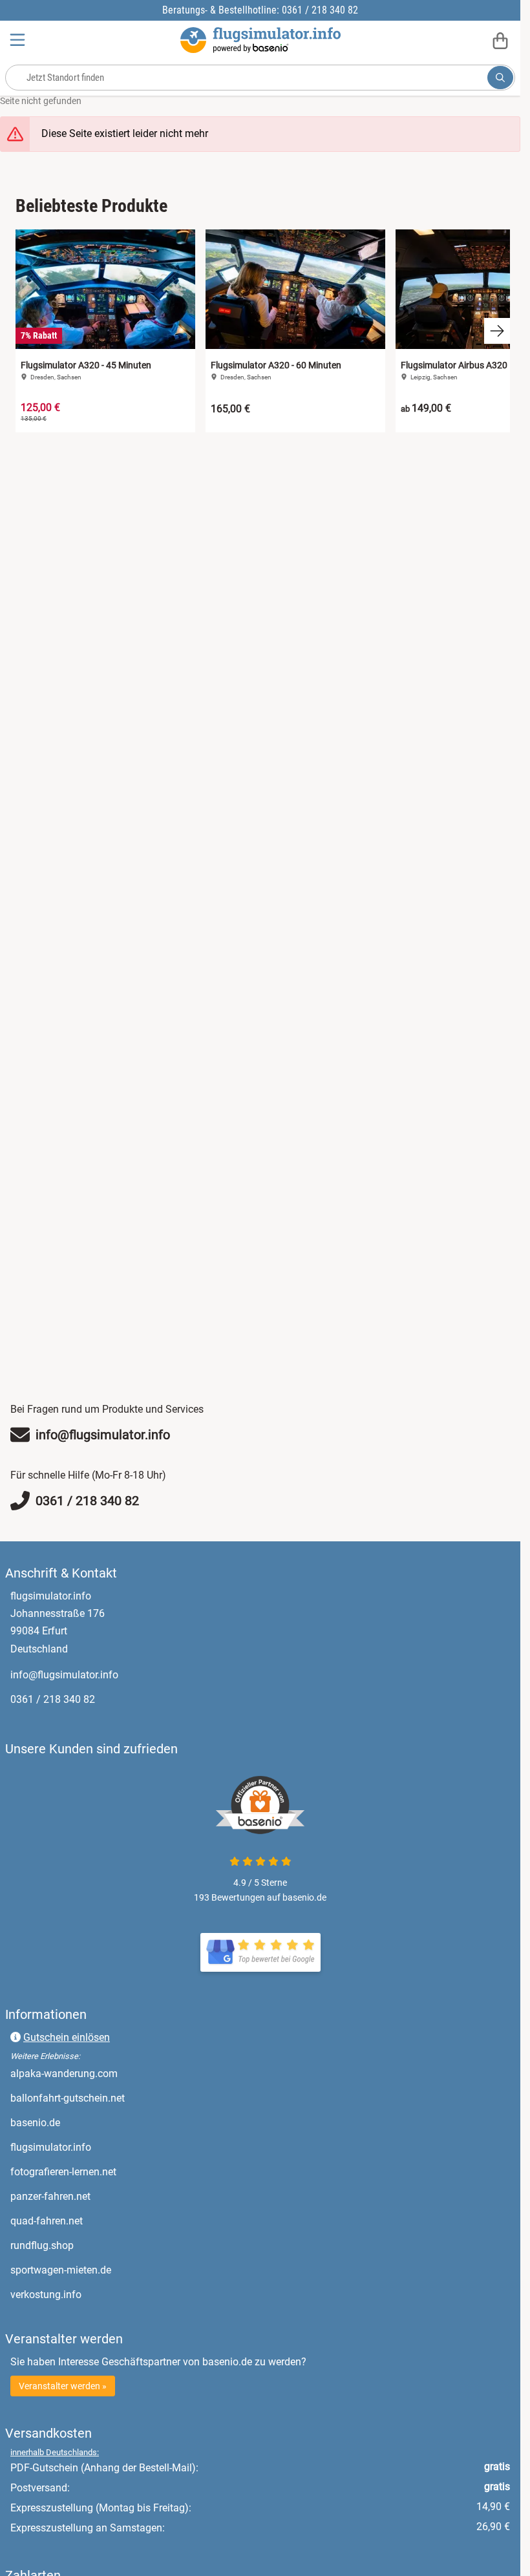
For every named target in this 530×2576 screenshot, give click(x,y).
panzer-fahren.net (104, 2196)
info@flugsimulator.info (64, 1675)
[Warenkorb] (500, 40)
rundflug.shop (96, 2245)
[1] (500, 78)
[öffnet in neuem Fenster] (260, 1952)
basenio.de (89, 2122)
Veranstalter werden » (63, 2386)
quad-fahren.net (101, 2221)
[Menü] (19, 40)
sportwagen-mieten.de (115, 2270)
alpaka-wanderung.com (118, 2073)
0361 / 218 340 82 (53, 1699)
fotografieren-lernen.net (117, 2171)
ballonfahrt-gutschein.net (122, 2098)
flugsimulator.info (105, 2147)
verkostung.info (100, 2294)
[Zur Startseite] (260, 40)
